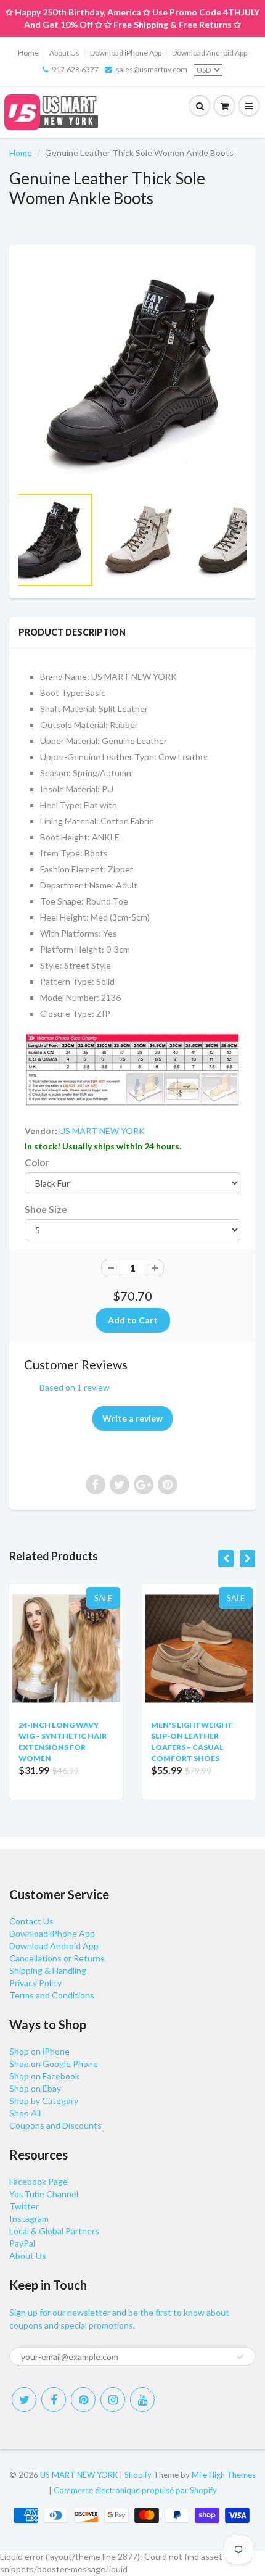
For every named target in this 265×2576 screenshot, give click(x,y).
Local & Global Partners (54, 2231)
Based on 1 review (75, 1387)
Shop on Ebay (35, 2088)
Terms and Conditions (52, 1995)
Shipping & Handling (48, 1970)
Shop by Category (44, 2101)
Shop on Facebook (44, 2076)
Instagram (29, 2218)
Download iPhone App (126, 53)
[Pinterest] (83, 2400)
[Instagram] (113, 2400)
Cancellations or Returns (57, 1958)
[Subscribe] (240, 2357)
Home (28, 53)
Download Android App (210, 53)
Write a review (132, 1418)
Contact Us (31, 1921)
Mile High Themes (224, 2475)
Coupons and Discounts (55, 2125)
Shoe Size (46, 1209)
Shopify (138, 2475)
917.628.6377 (75, 69)
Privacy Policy (35, 1983)
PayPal (22, 2243)
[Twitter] (24, 2400)
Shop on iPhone (39, 2051)
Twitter (24, 2206)
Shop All (25, 2113)
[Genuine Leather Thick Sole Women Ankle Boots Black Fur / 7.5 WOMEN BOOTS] (132, 371)
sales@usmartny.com (152, 69)
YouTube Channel (44, 2194)
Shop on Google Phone (54, 2064)
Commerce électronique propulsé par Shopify (135, 2490)
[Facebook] (54, 2400)
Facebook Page (39, 2181)
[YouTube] (142, 2400)
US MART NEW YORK (102, 1131)
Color (37, 1162)
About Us (64, 53)
